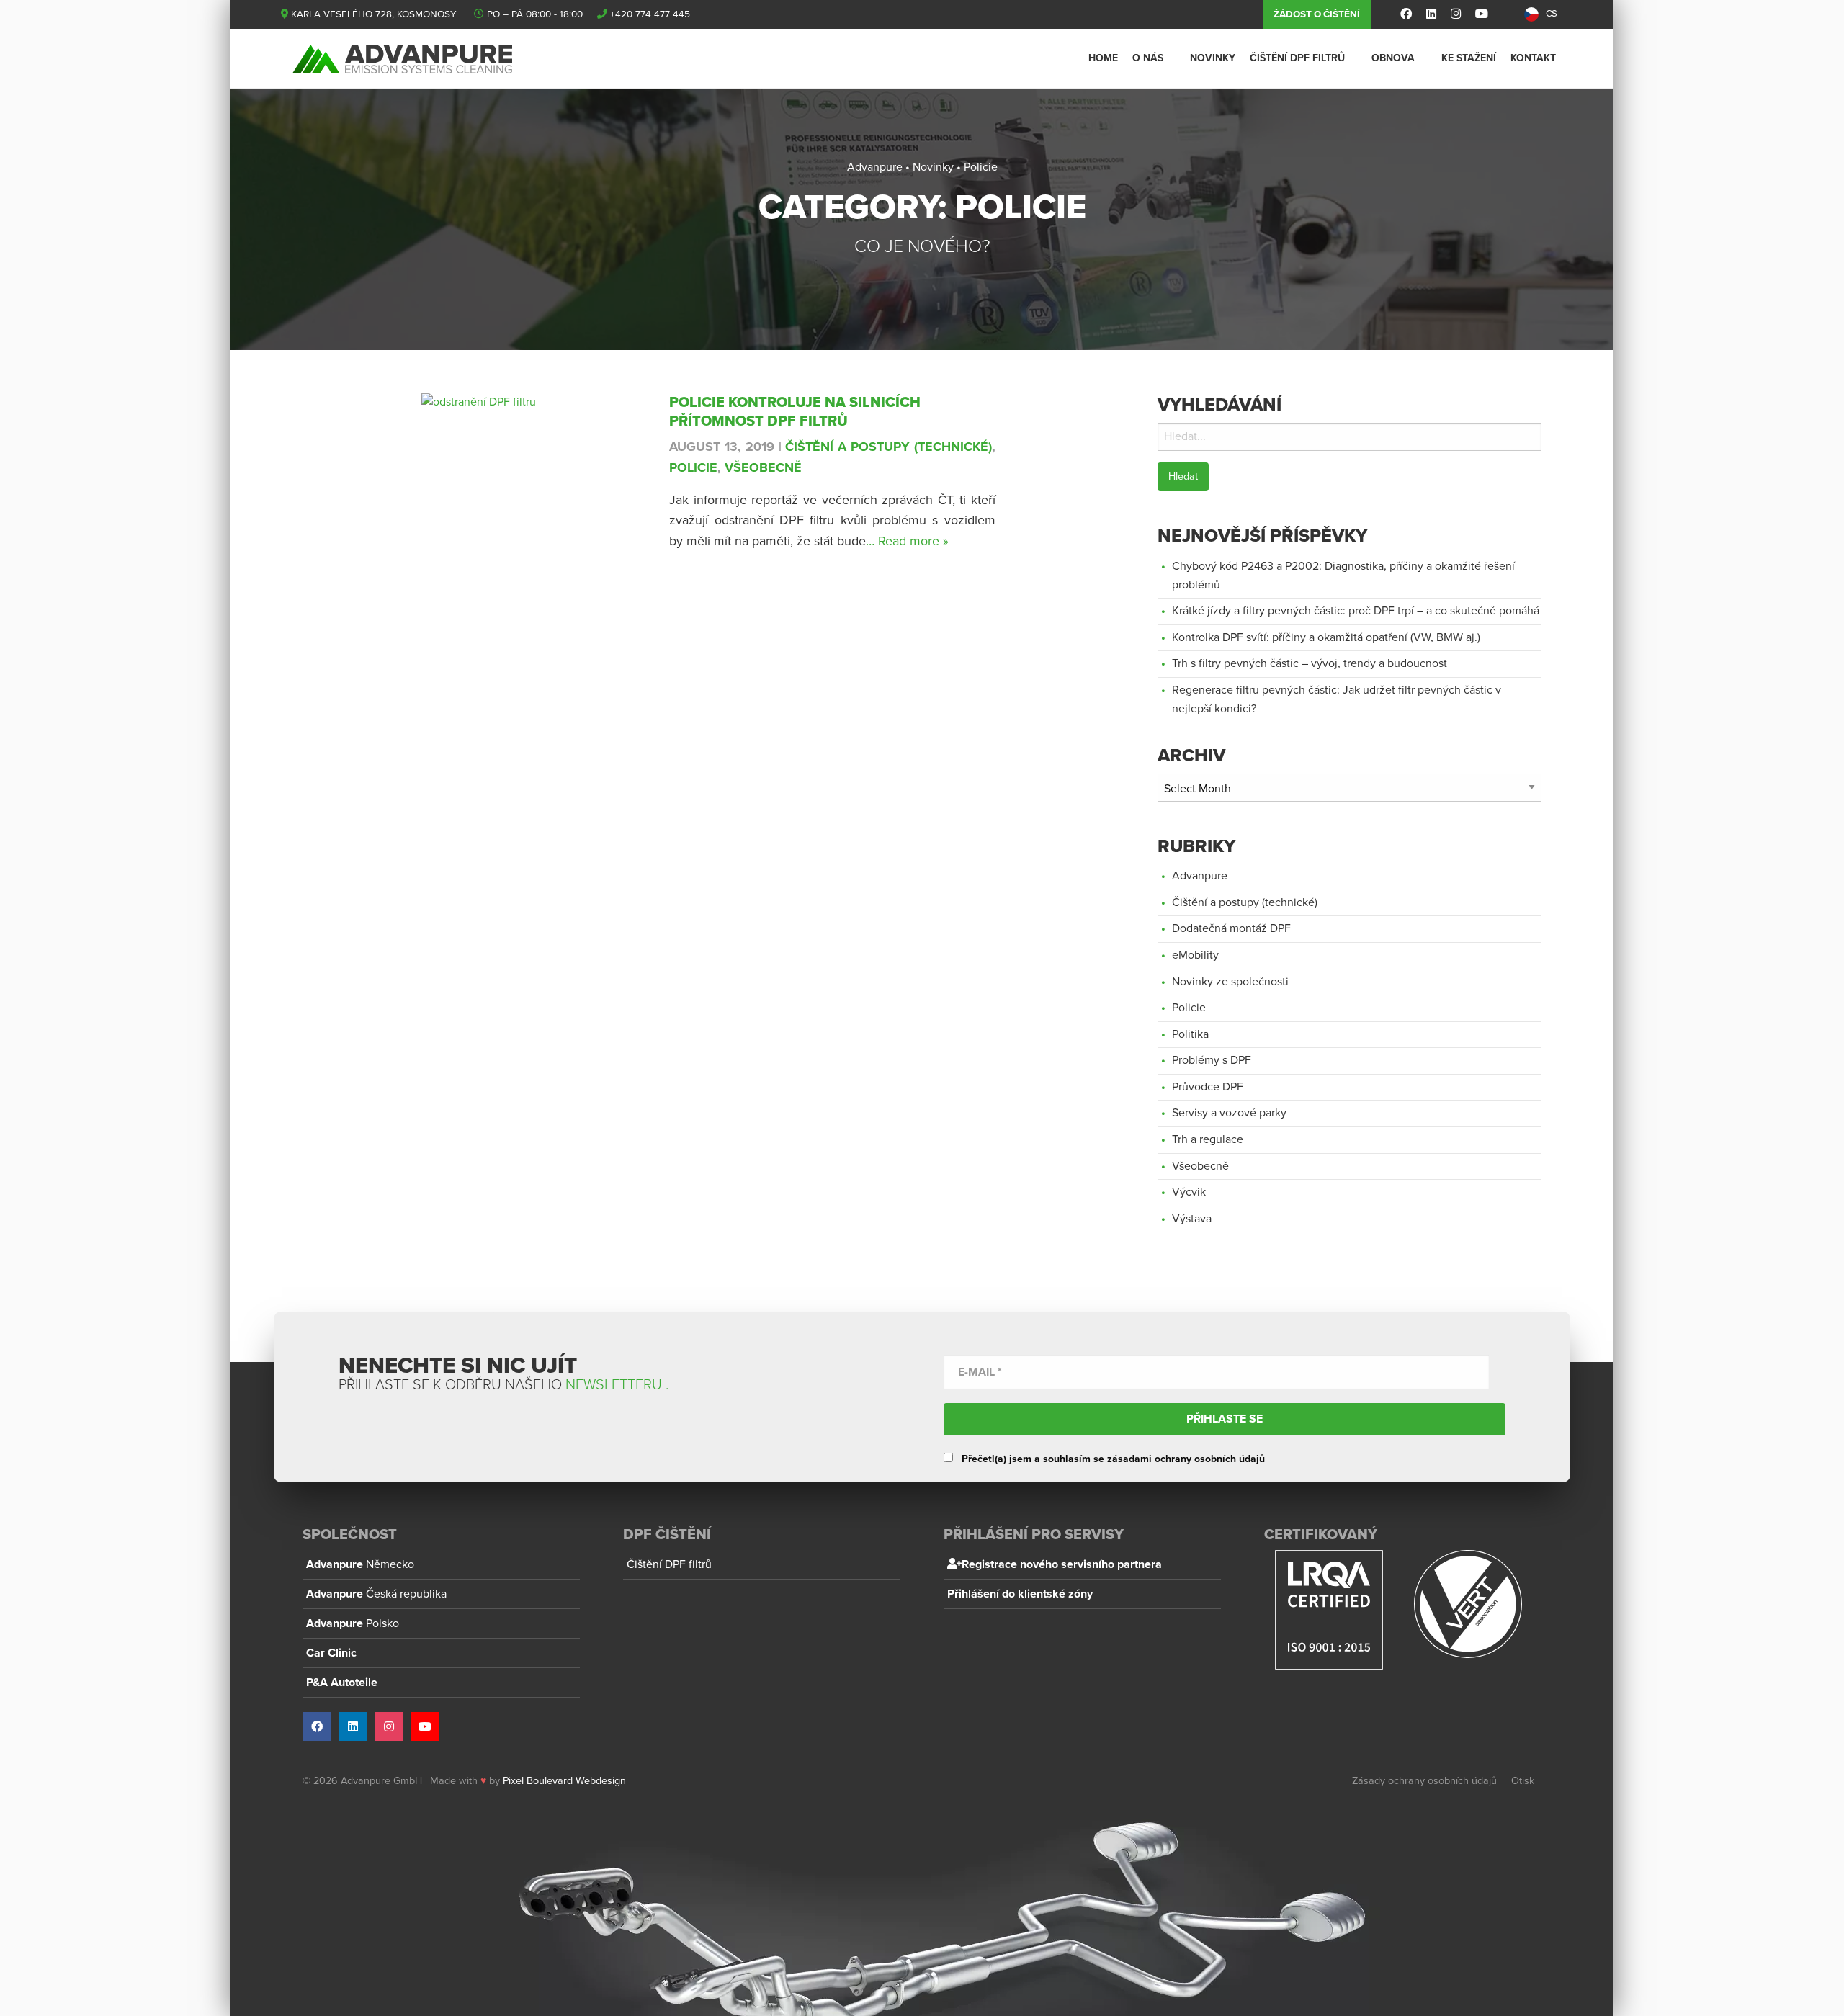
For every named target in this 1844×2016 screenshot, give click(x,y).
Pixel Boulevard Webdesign (564, 1781)
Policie (693, 467)
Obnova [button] (1393, 58)
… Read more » (907, 541)
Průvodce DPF (1208, 1087)
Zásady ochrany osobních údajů (1424, 1781)
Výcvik (1189, 1192)
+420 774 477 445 (650, 14)
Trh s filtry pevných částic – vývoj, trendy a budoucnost (1310, 663)
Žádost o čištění (1317, 14)
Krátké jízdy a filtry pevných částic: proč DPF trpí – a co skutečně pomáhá (1356, 611)
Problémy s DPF (1212, 1060)
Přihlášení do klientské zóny (1020, 1594)
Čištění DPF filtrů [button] (1297, 58)
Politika (1190, 1034)
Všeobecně (763, 467)
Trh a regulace (1208, 1139)
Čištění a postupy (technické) (888, 447)
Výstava (1192, 1219)
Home (1103, 58)
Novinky (1213, 58)
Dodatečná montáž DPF (1231, 928)
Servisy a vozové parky (1229, 1113)
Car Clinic (331, 1653)
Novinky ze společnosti (1230, 982)
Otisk (1523, 1781)
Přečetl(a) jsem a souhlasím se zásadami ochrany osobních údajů (1112, 1459)
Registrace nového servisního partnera (1062, 1564)
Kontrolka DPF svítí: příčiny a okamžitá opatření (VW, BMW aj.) (1326, 637)
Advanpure (1200, 876)
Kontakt (1533, 58)
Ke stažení (1469, 58)
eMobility (1195, 955)
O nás (1148, 58)
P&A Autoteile (342, 1683)
